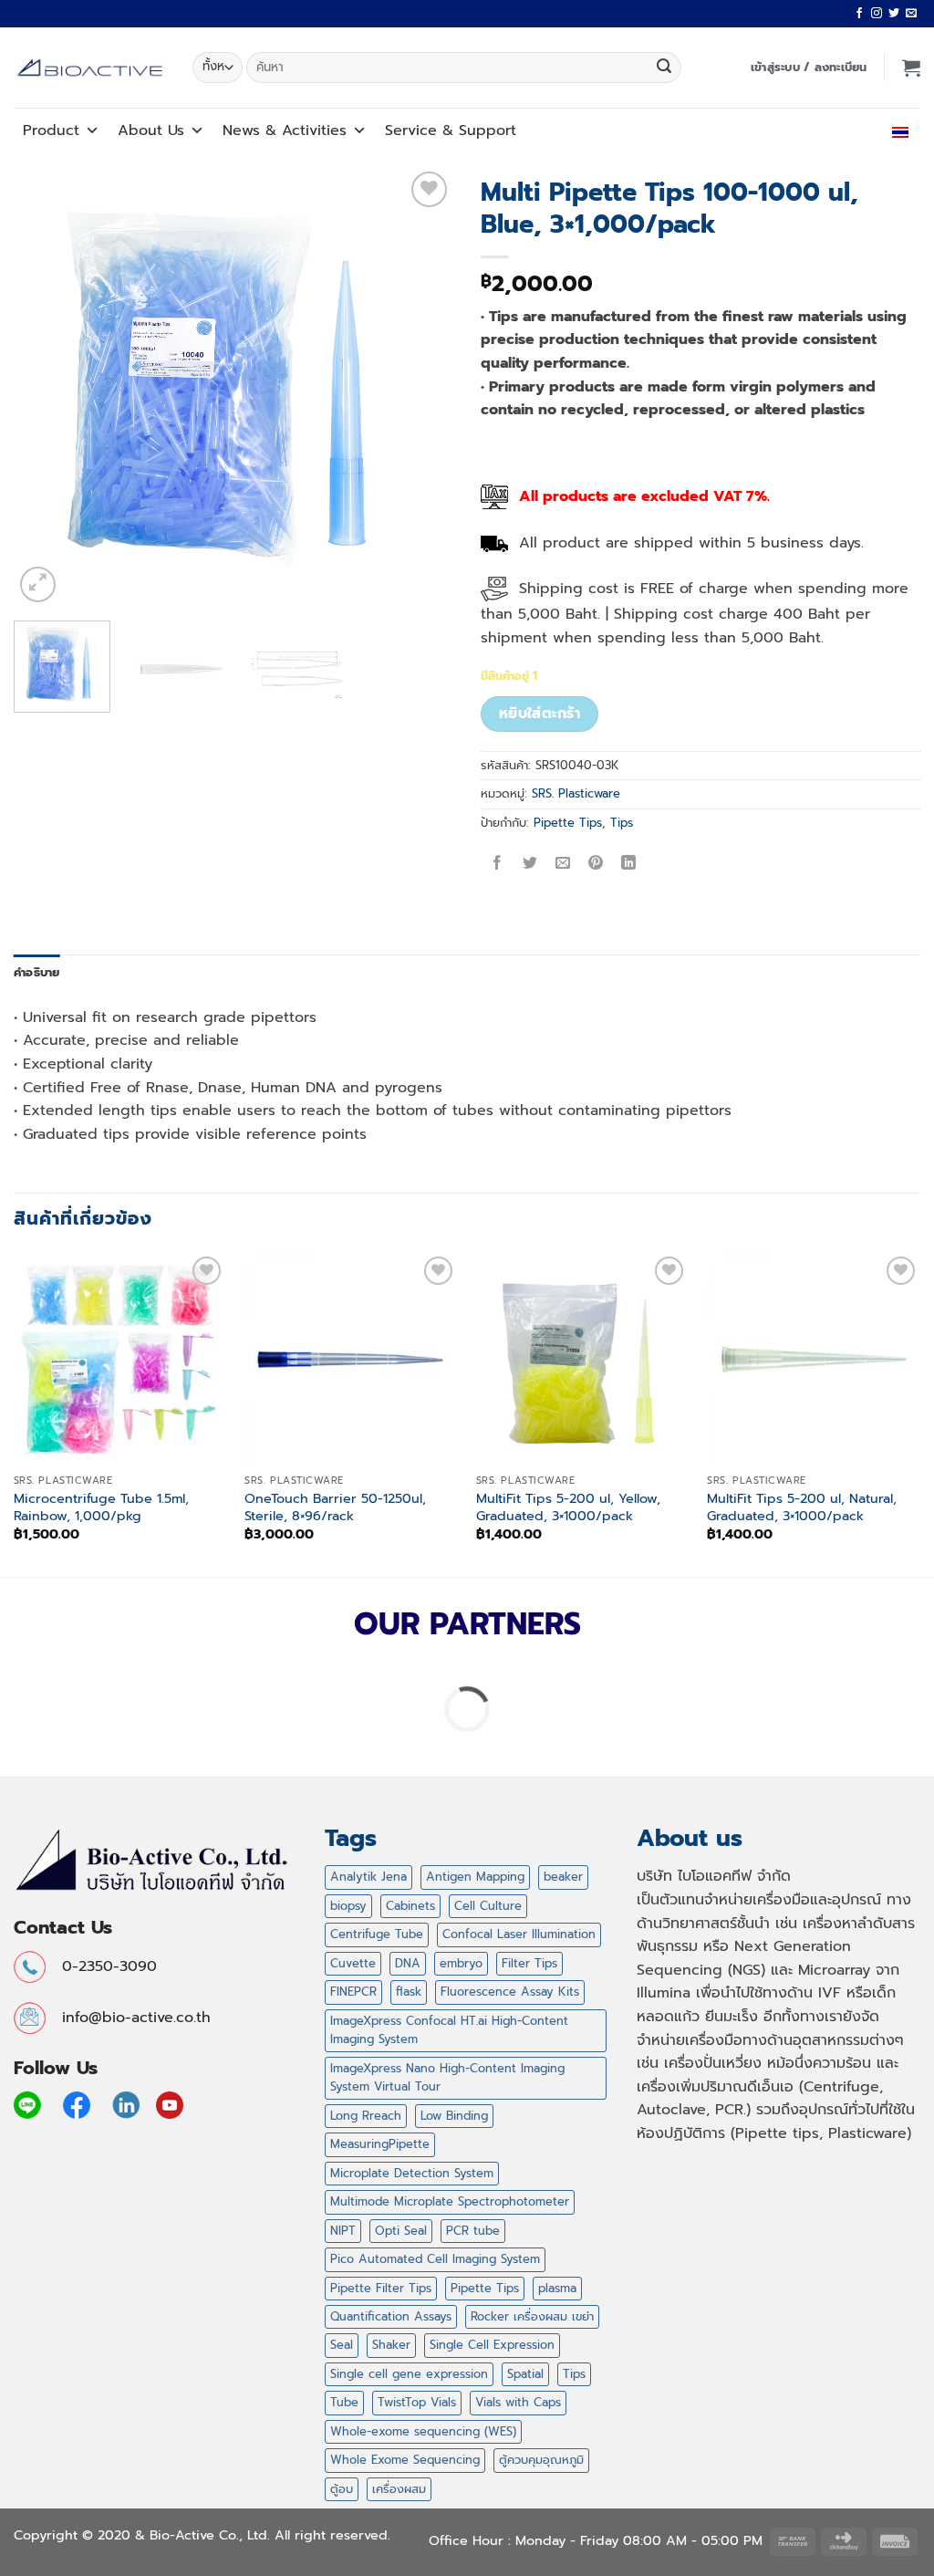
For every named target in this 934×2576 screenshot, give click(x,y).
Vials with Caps (518, 2402)
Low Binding (454, 2116)
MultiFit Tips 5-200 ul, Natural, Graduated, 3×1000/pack (802, 1507)
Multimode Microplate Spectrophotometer (450, 2201)
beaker (563, 1877)
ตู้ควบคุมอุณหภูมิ (541, 2460)
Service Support (451, 130)
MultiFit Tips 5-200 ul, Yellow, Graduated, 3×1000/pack (568, 1507)
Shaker (391, 2345)
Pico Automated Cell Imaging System (435, 2259)
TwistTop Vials (417, 2402)
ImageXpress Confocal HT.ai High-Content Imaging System (449, 2030)
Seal (342, 2345)
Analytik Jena (368, 1877)
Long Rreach (366, 2116)
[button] (809, 68)
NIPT (343, 2231)
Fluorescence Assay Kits (510, 1992)
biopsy (348, 1906)
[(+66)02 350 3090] (846, 130)
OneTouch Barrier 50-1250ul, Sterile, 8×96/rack (335, 1507)
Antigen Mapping (475, 1877)
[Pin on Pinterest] (596, 864)
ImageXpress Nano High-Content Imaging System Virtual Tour (447, 2077)
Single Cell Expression (492, 2345)
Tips (622, 823)
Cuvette (353, 1963)
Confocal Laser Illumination (519, 1934)
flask (409, 1992)
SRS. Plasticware (576, 793)
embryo (461, 1963)
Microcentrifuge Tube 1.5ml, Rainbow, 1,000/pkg (101, 1507)
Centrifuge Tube (377, 1934)
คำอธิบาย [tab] (37, 972)
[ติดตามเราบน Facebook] (859, 14)
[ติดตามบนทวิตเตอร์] (894, 14)
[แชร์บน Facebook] (498, 864)
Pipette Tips (568, 823)
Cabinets (410, 1906)
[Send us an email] (911, 14)
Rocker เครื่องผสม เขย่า (532, 2316)
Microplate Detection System (412, 2173)
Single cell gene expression (409, 2374)
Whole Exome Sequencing (405, 2460)
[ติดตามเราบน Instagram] (877, 14)
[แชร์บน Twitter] (530, 864)
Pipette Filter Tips (381, 2288)
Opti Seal (401, 2231)
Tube (344, 2402)
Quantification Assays (391, 2316)
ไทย (882, 130)
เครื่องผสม (399, 2489)
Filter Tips (529, 1963)
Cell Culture (488, 1906)
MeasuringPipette (380, 2144)
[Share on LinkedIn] (629, 864)
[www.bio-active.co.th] (89, 68)
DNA (408, 1963)
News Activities (285, 130)
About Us (151, 130)
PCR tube (473, 2231)
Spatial (525, 2374)
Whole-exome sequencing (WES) (423, 2431)
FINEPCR (353, 1992)
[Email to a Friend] (563, 864)
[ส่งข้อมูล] (664, 68)
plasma (557, 2288)
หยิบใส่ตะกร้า (540, 714)
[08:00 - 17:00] (806, 130)
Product (51, 130)
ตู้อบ (342, 2489)
